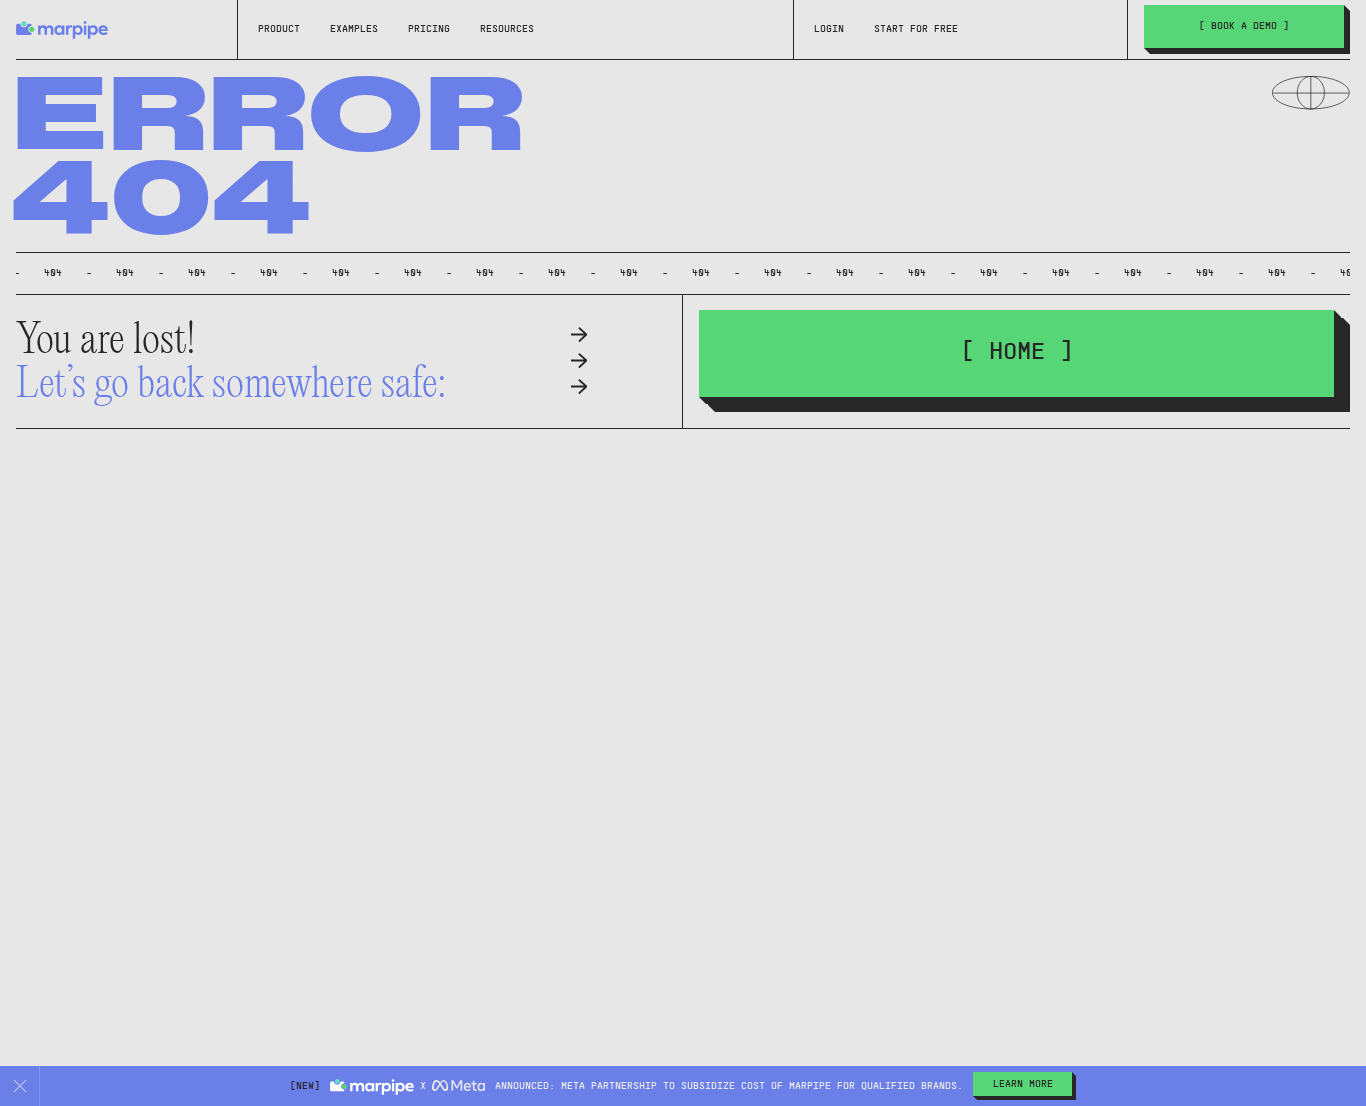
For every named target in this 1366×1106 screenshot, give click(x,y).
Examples (354, 29)
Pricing (429, 29)
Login (829, 29)
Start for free (916, 29)
